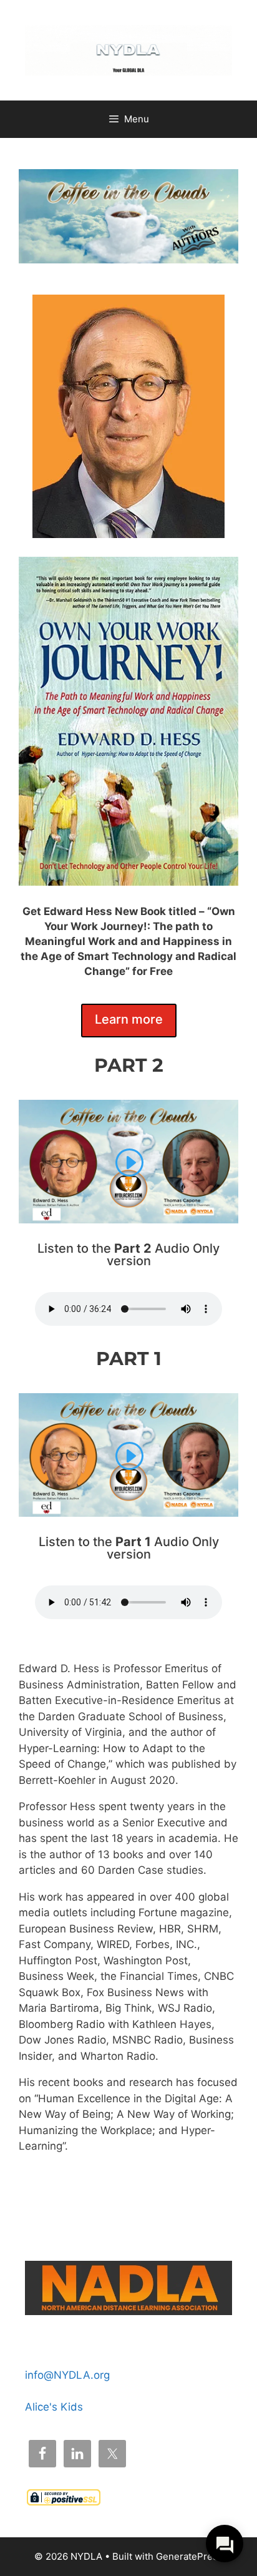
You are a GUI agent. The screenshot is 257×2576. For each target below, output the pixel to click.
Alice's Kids (54, 2407)
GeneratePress (189, 2556)
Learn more (129, 1019)
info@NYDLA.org (67, 2375)
